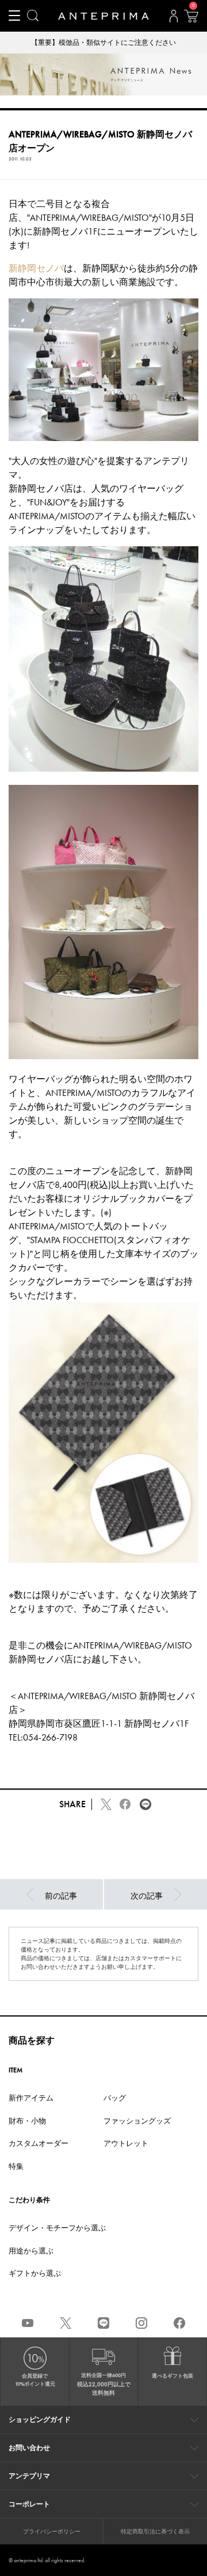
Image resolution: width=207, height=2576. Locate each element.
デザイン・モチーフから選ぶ (57, 2228)
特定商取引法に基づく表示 (155, 2531)
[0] (191, 20)
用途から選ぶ (31, 2251)
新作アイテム (31, 2098)
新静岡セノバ (36, 268)
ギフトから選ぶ (35, 2273)
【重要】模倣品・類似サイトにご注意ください (103, 43)
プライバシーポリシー (52, 2531)
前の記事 (61, 1896)
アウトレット (126, 2143)
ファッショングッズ (137, 2121)
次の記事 (147, 1896)
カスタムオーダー (39, 2143)
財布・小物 (27, 2121)
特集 (16, 2166)
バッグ (115, 2098)
